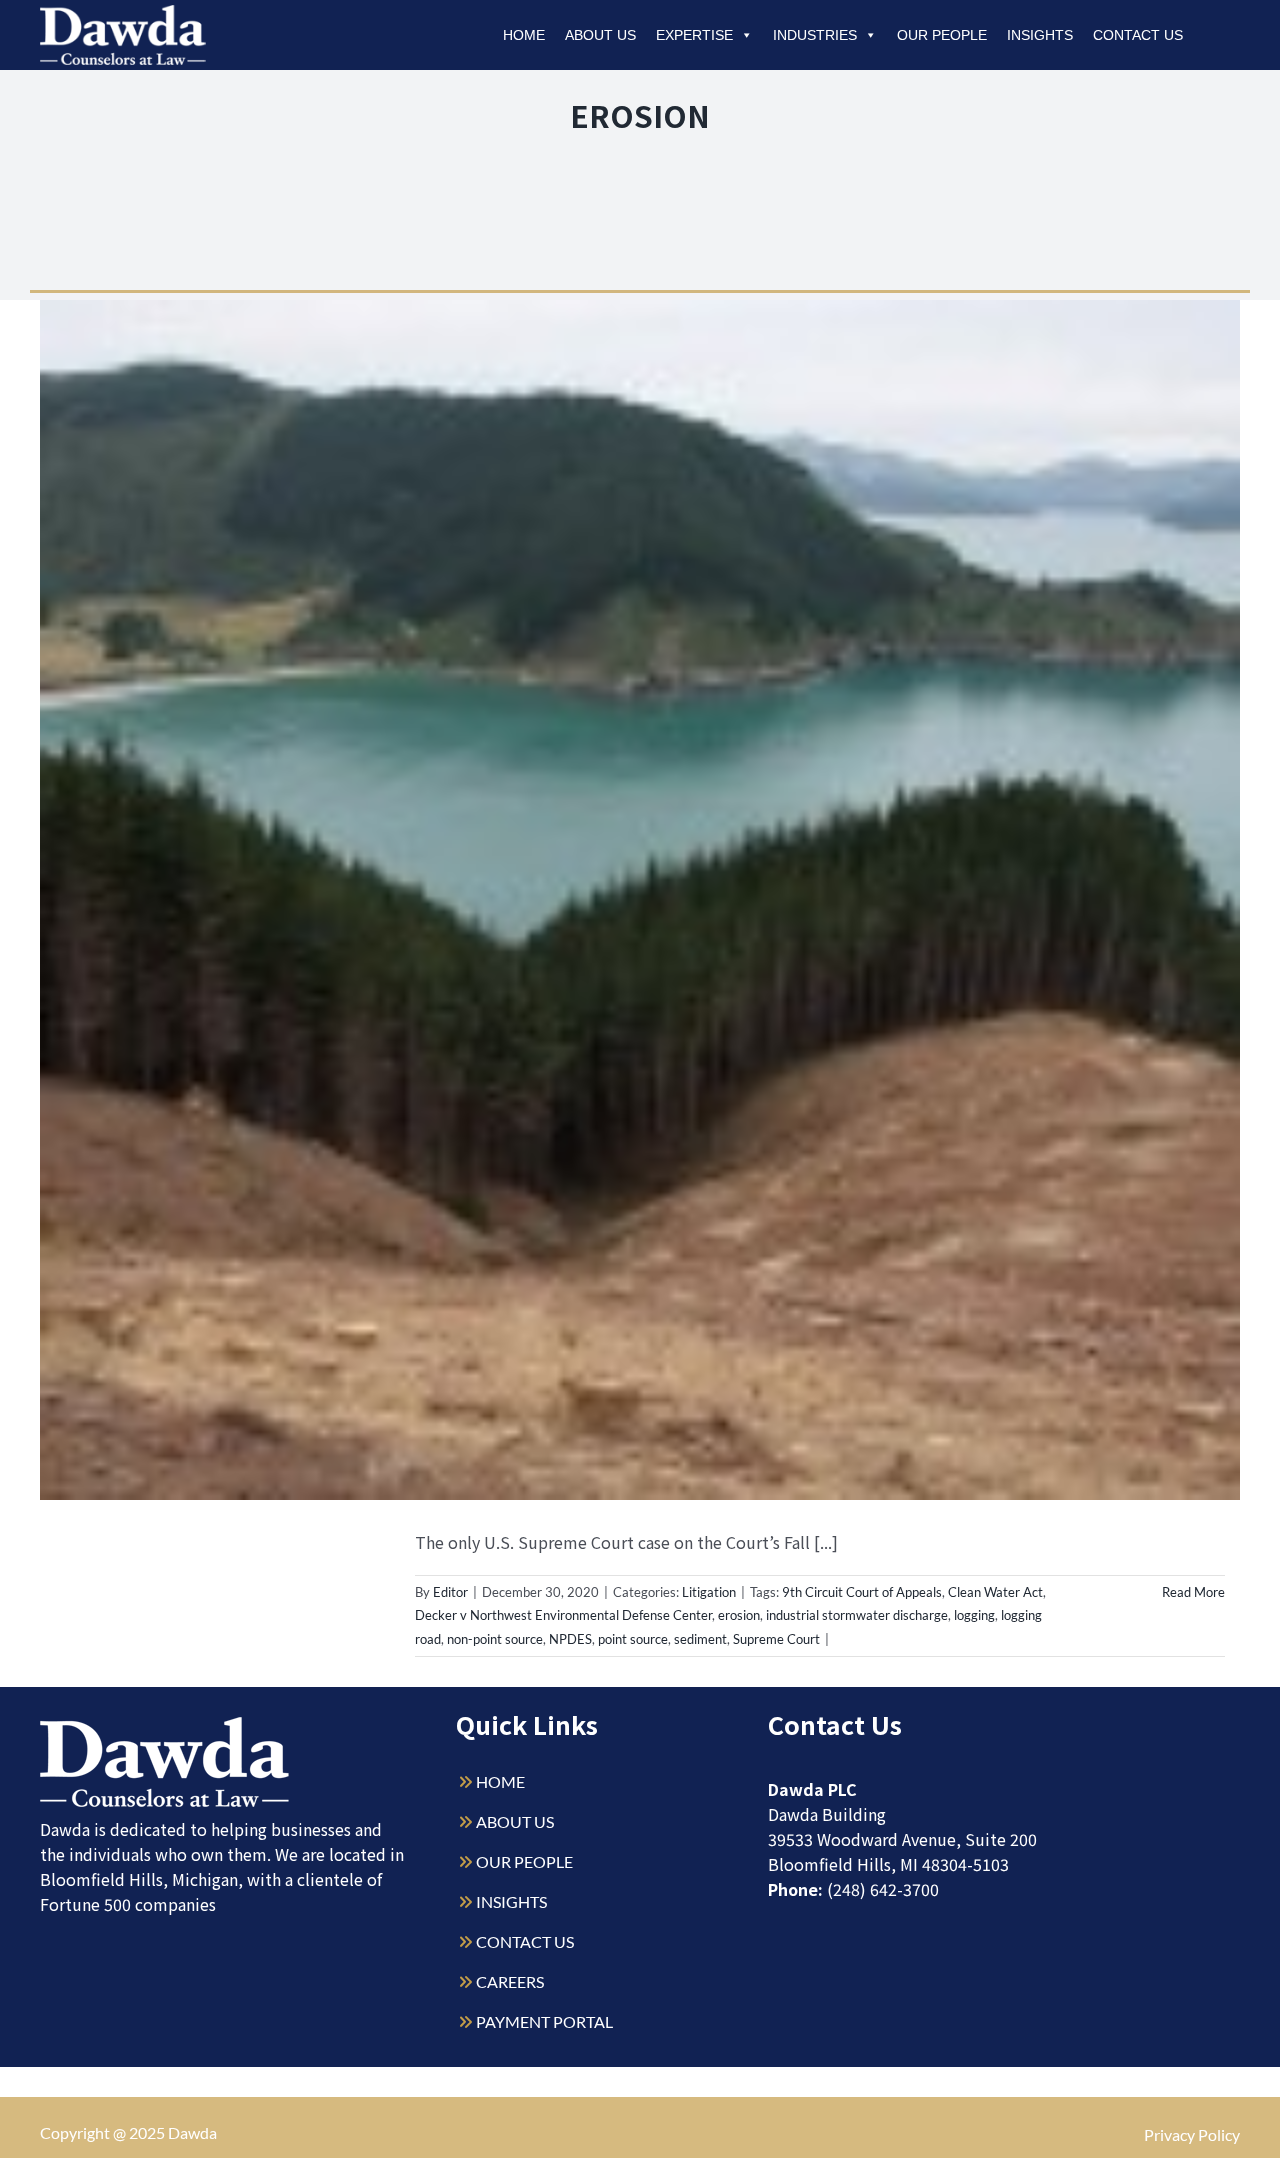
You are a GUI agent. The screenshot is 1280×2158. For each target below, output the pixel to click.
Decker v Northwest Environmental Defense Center (563, 1615)
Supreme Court (776, 1639)
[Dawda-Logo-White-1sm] (165, 1724)
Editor (450, 1592)
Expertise (694, 35)
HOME (500, 1781)
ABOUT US (515, 1821)
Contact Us (1138, 35)
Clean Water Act (995, 1592)
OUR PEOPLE (524, 1861)
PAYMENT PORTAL (544, 2021)
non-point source (495, 1639)
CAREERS (510, 1981)
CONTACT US (525, 1941)
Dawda (192, 2132)
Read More (1193, 1592)
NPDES (570, 1639)
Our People (942, 35)
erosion (739, 1615)
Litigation (709, 1592)
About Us (600, 35)
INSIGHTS (511, 1901)
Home (524, 35)
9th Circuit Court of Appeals (862, 1592)
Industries (815, 35)
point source (633, 1639)
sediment (700, 1639)
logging (974, 1615)
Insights (1040, 35)
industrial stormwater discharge (857, 1615)
